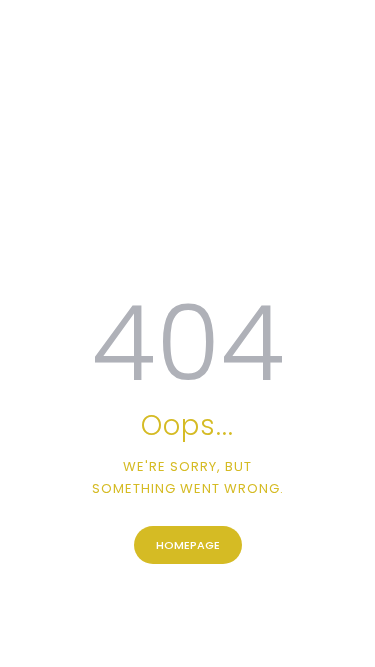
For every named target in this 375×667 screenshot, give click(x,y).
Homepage (188, 545)
